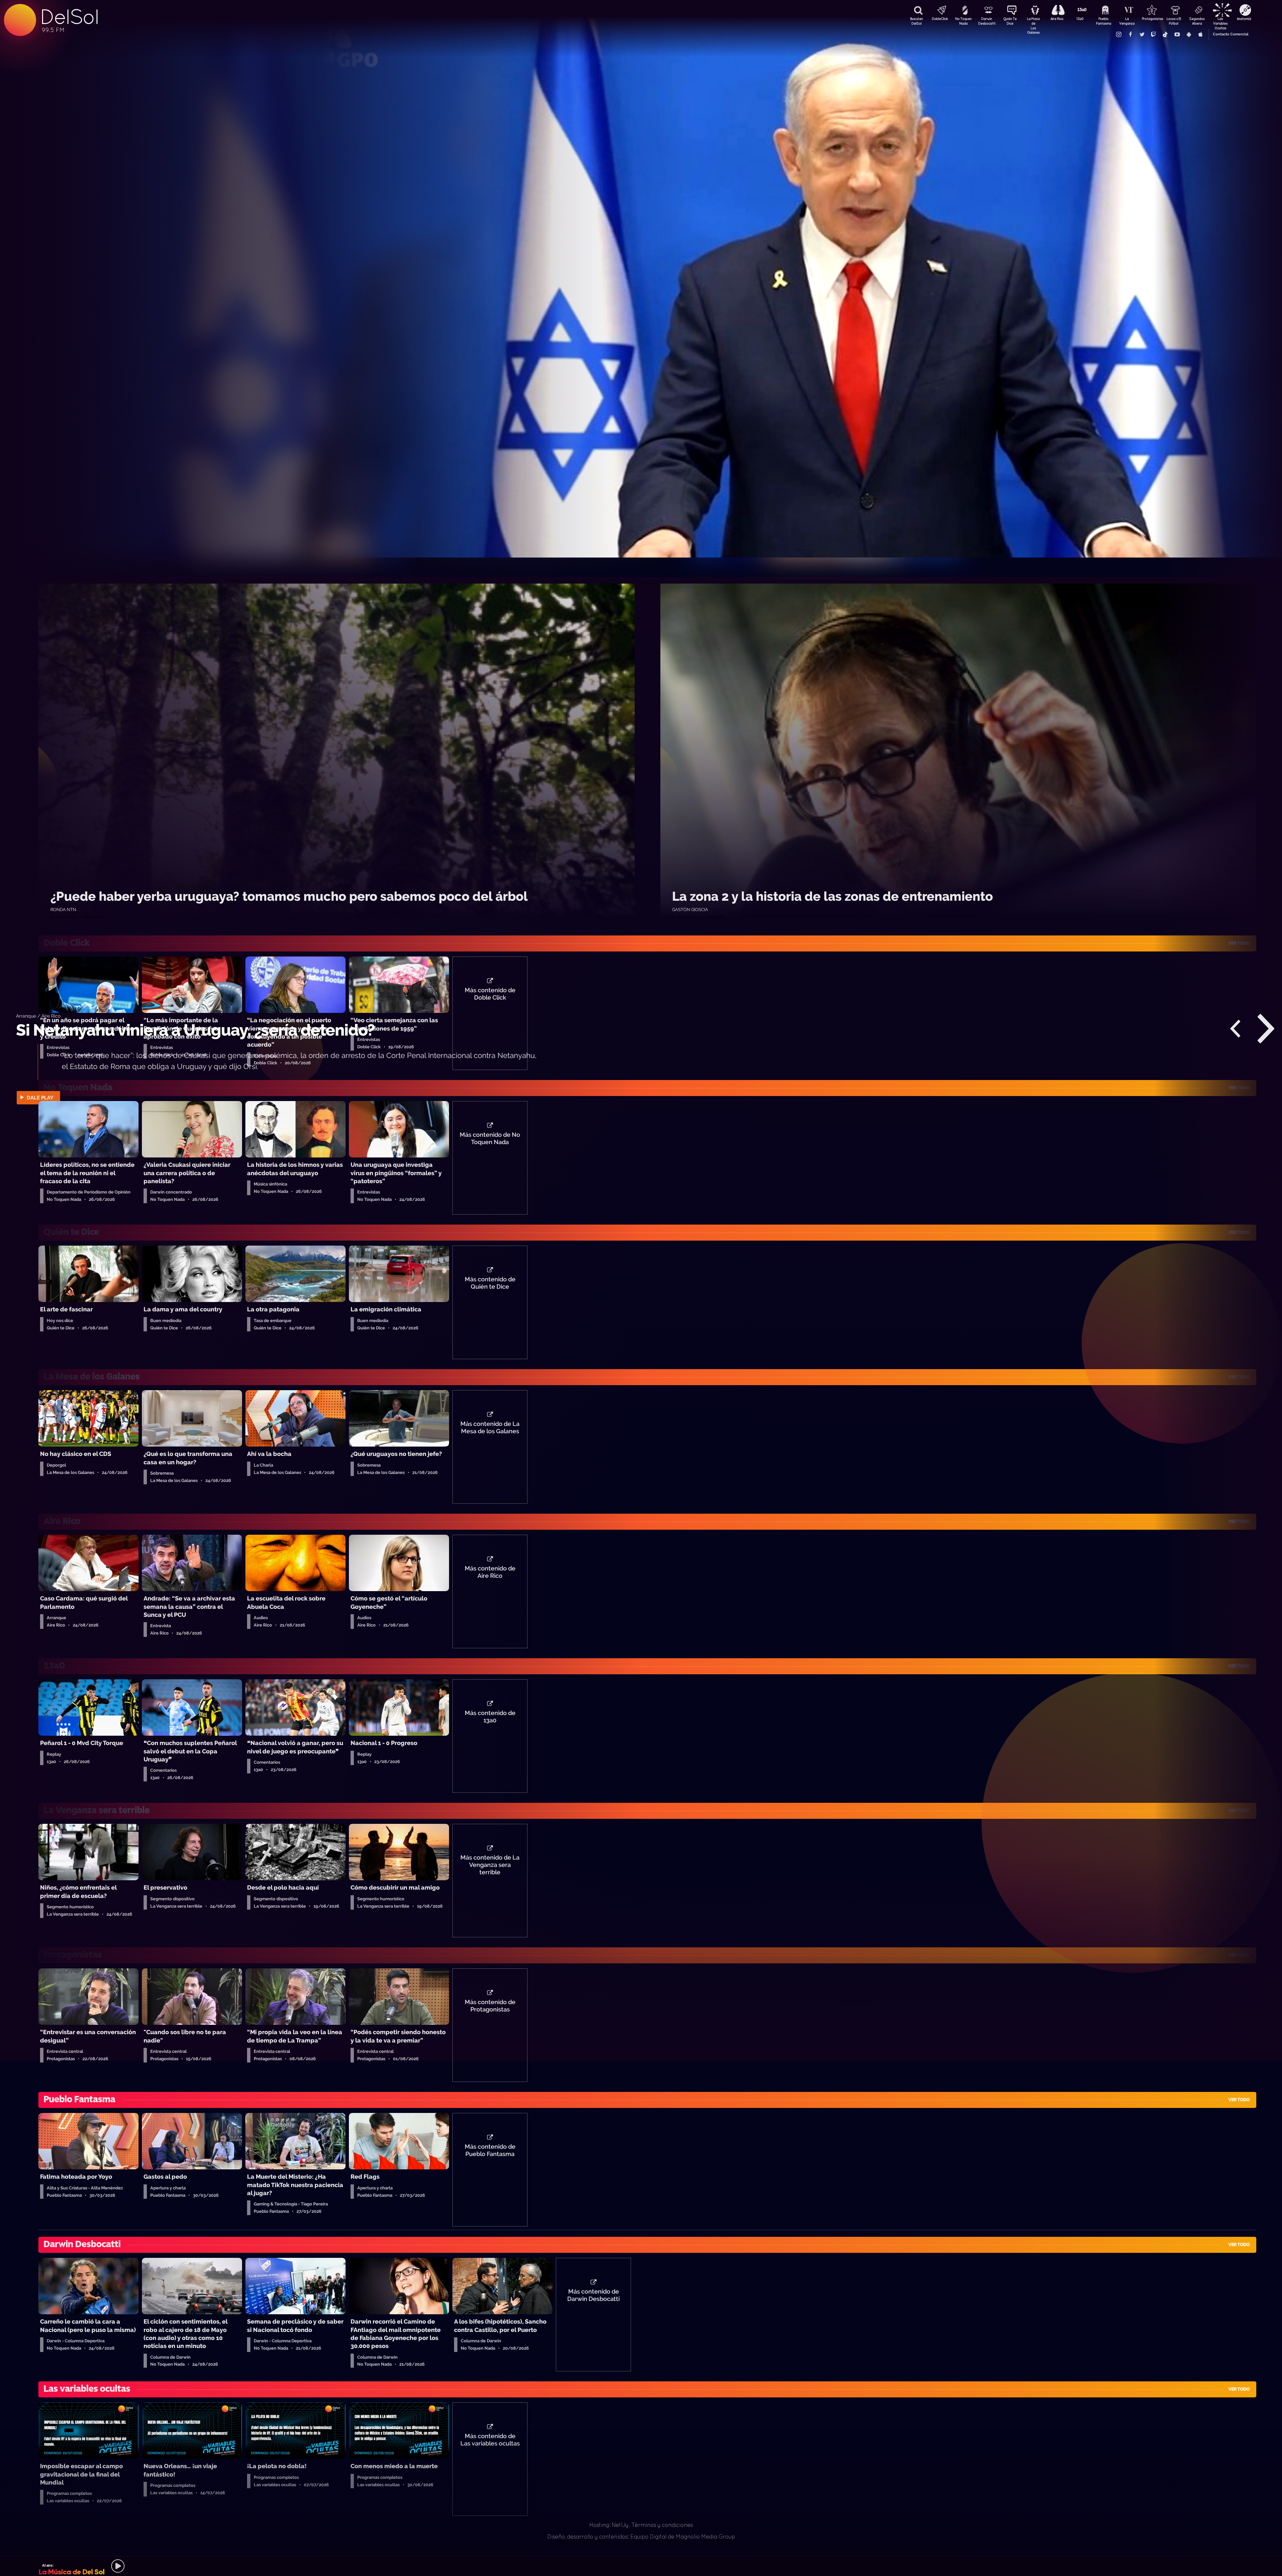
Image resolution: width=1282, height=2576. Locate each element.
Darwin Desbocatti (987, 21)
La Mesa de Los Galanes (1033, 22)
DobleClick (940, 19)
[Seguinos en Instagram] (1118, 34)
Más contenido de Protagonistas (490, 2006)
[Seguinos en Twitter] (1142, 34)
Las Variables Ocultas (1220, 22)
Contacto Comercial (1231, 34)
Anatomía (1244, 19)
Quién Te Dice (1010, 21)
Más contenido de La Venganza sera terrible (490, 1865)
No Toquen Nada (963, 21)
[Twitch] (1153, 34)
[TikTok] (1165, 34)
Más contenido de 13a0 (490, 1717)
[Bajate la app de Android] (1189, 34)
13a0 (1080, 19)
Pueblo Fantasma (1104, 21)
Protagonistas (1150, 19)
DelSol (69, 17)
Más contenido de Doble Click (490, 994)
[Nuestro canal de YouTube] (1177, 34)
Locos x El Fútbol (1174, 21)
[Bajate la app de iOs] (1200, 34)
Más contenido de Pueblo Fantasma (490, 2150)
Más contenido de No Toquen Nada (490, 1138)
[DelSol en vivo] (641, 2566)
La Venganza (1127, 21)
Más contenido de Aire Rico (490, 1572)
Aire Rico (1057, 19)
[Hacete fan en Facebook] (1130, 34)
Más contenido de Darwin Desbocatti (593, 2295)
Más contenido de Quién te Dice (490, 1283)
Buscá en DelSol (916, 21)
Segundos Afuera (1197, 21)
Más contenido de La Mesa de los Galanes (490, 1428)
